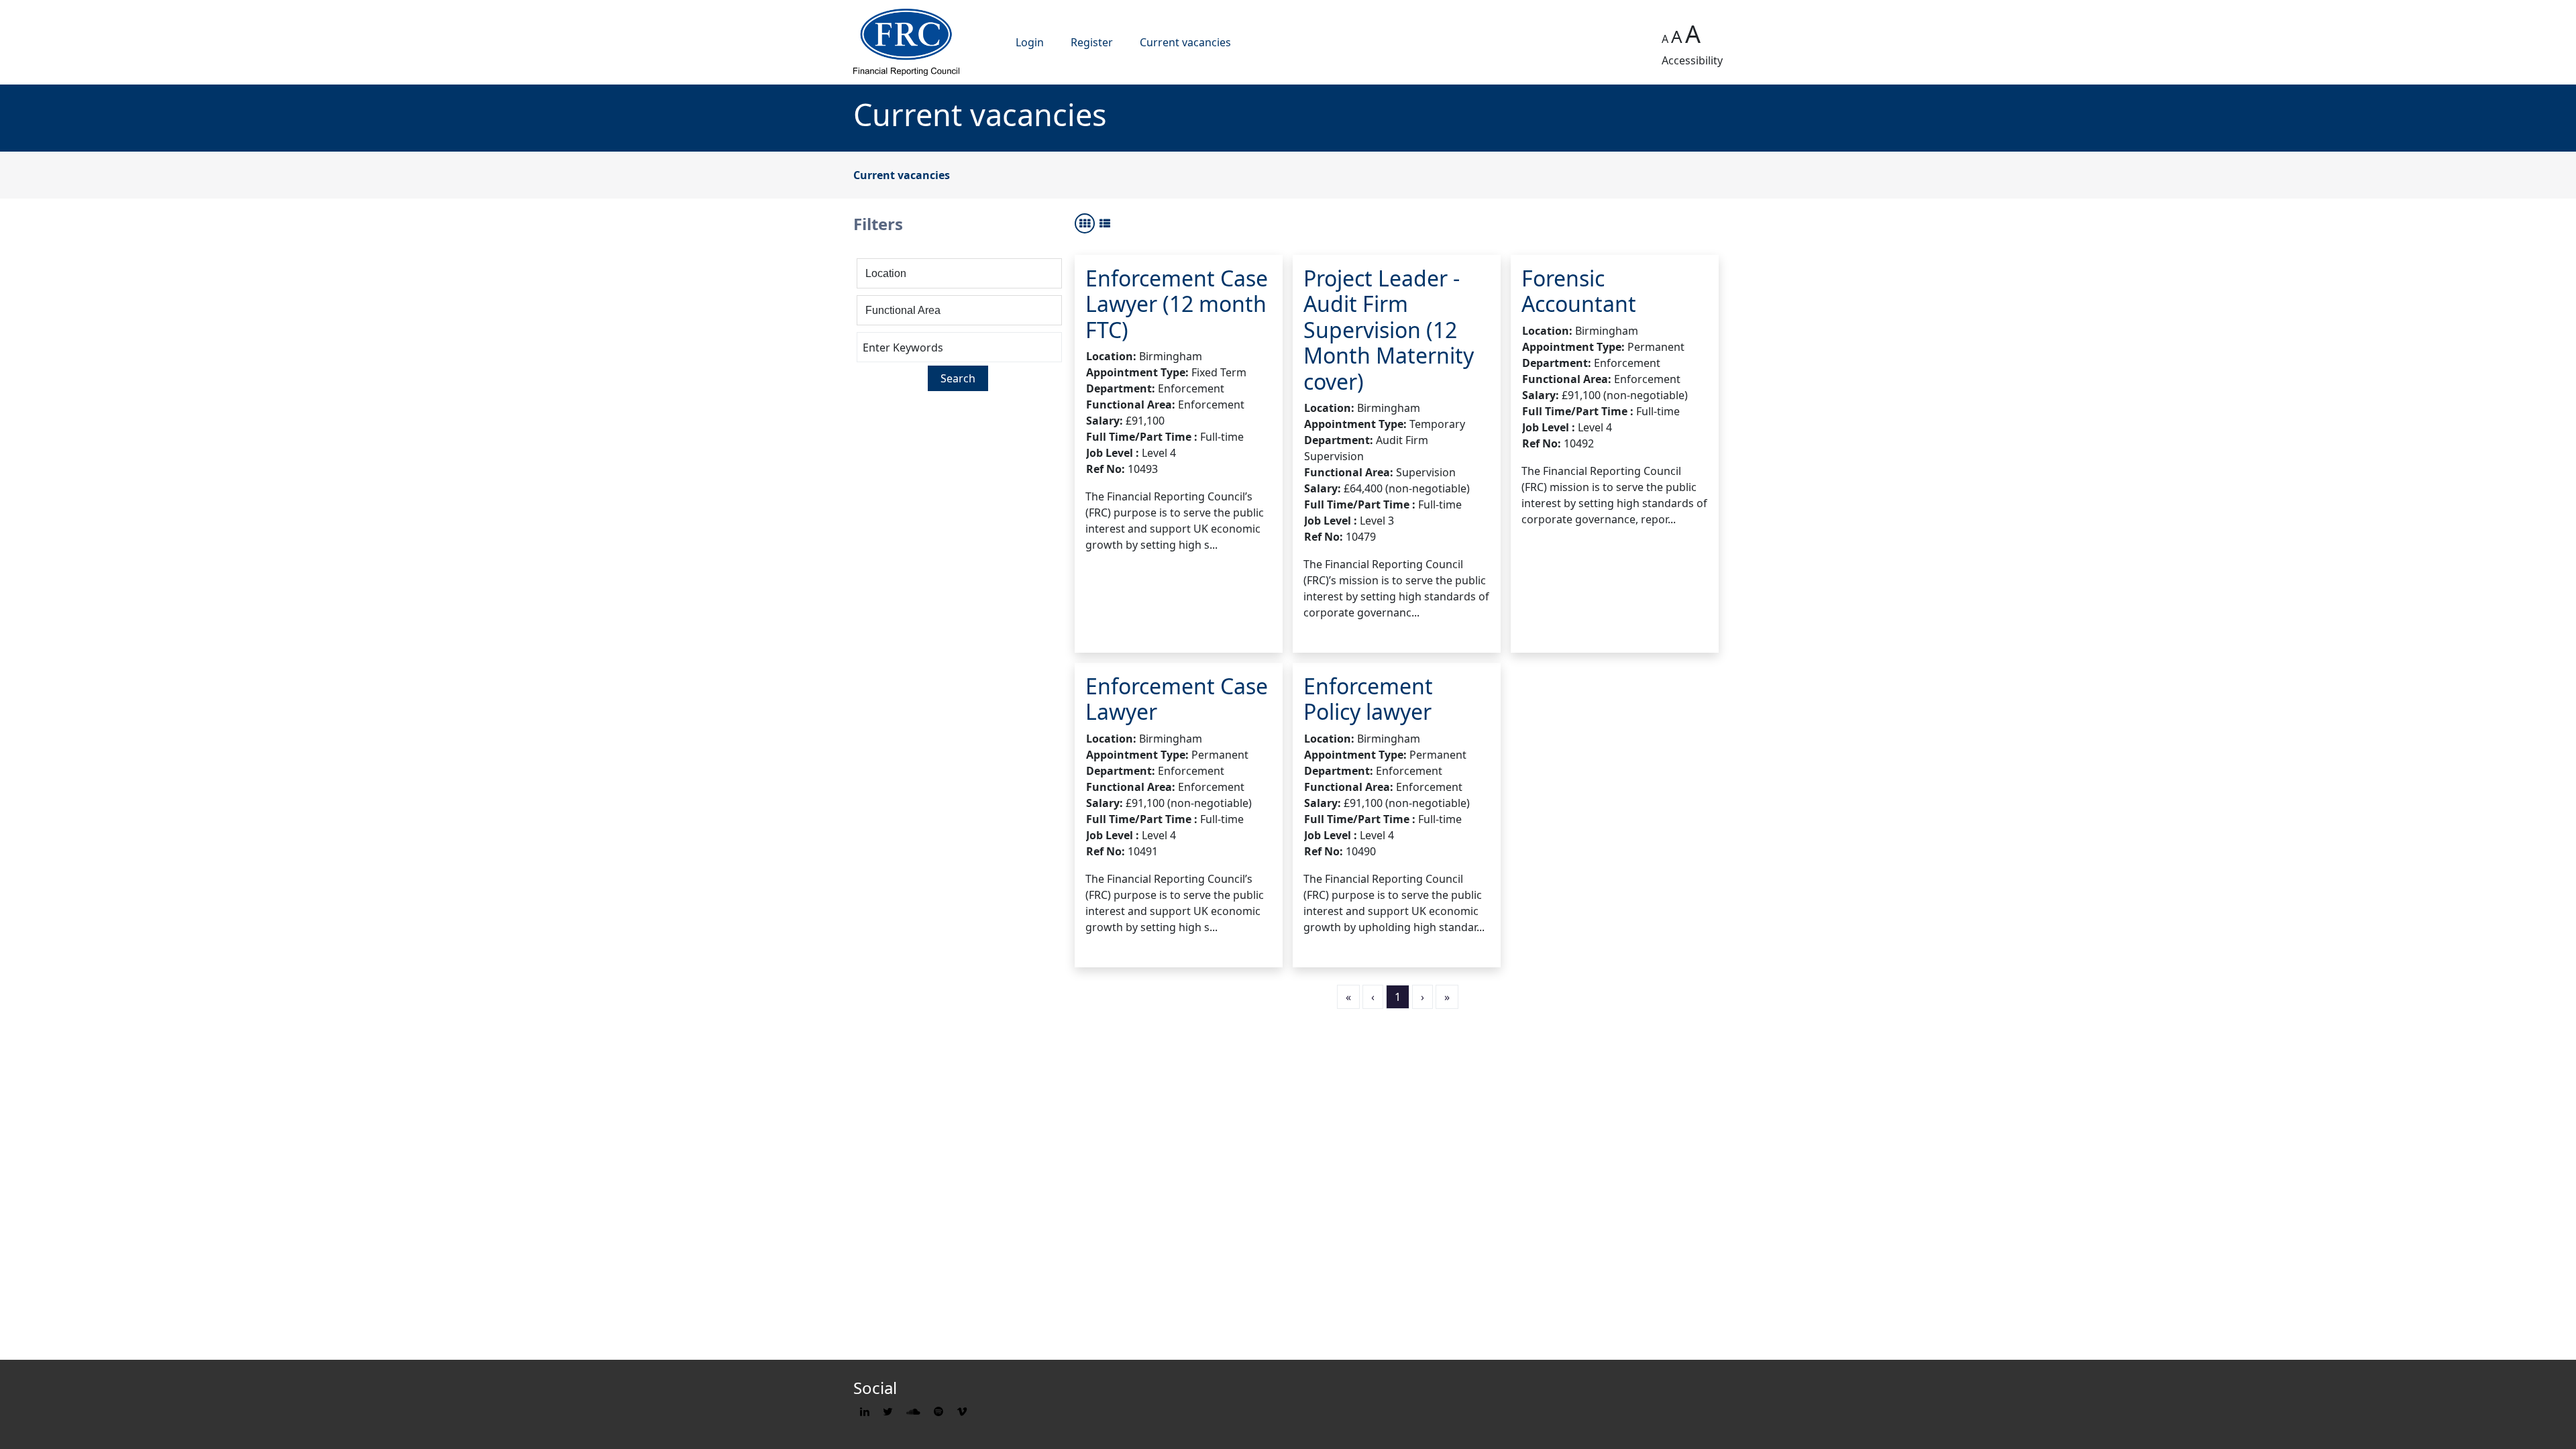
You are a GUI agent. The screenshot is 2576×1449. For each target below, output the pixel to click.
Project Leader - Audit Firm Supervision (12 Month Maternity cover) (1389, 330)
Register (1092, 42)
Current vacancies (1185, 42)
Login (1030, 42)
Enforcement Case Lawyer (1177, 699)
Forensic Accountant (1579, 291)
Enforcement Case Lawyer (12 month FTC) (1177, 304)
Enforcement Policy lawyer (1368, 699)
